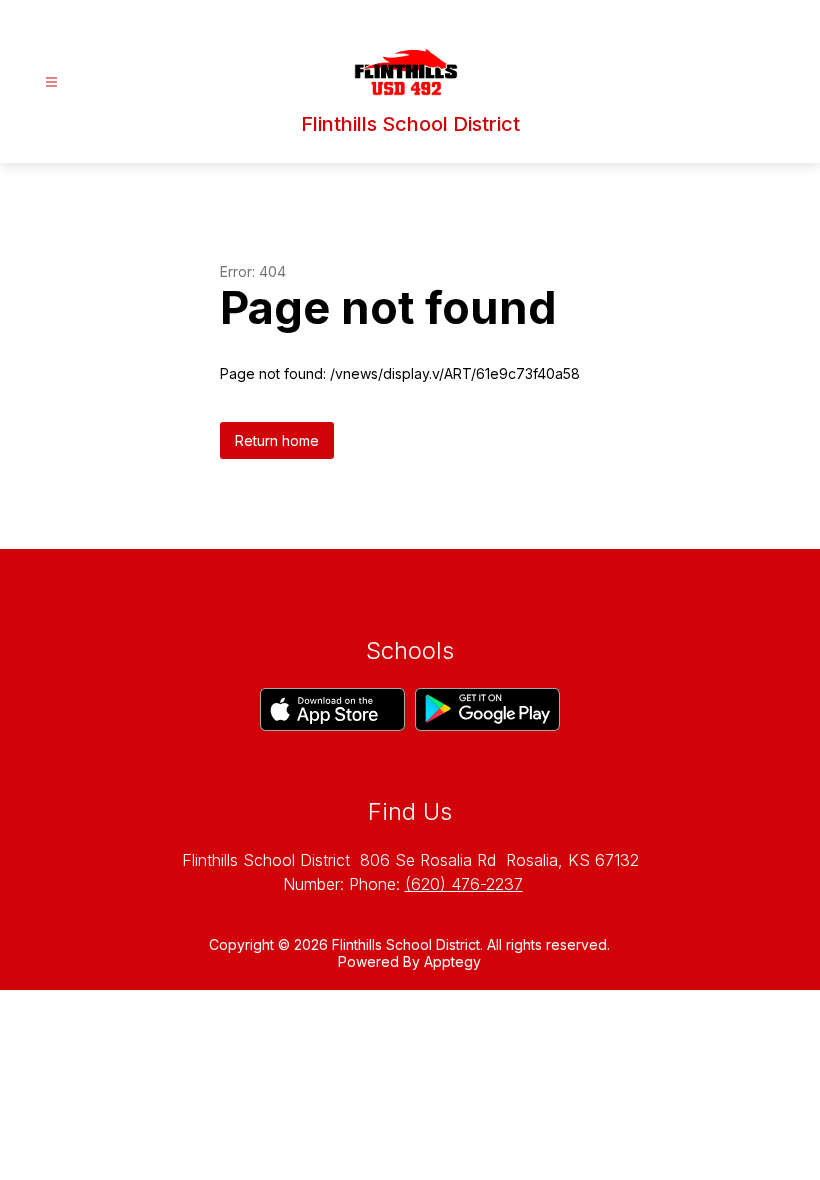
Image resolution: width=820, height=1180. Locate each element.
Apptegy (452, 961)
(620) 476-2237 (464, 884)
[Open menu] (51, 82)
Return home (277, 440)
